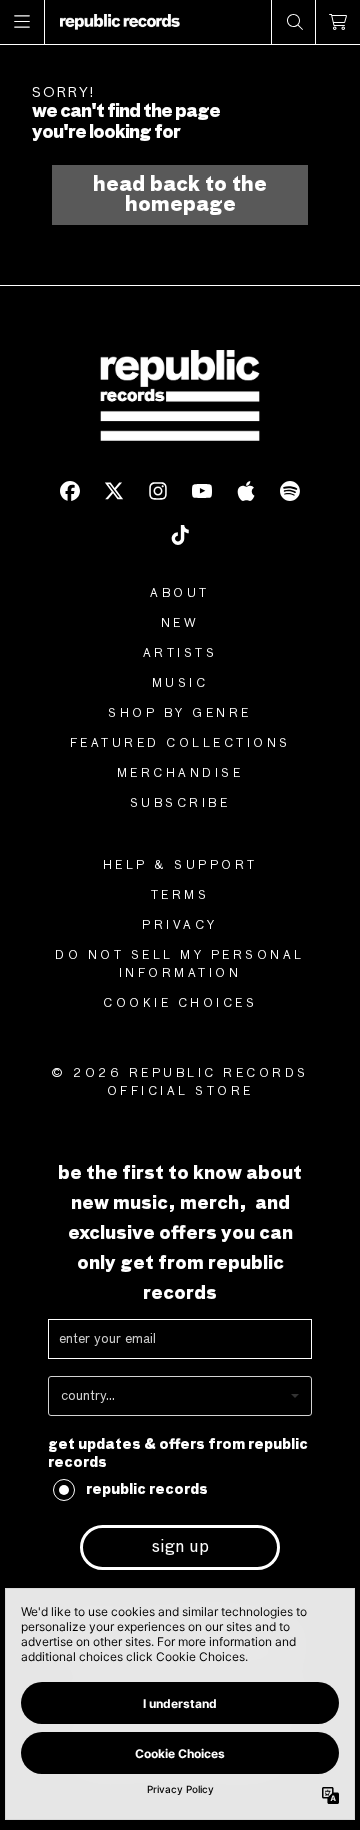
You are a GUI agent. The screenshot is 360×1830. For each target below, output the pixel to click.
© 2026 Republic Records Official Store (180, 1083)
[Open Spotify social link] (290, 491)
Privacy (180, 926)
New (180, 624)
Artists (180, 654)
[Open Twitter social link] (114, 491)
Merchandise (180, 774)
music (180, 684)
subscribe (180, 804)
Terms (180, 896)
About (180, 594)
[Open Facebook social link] (70, 491)
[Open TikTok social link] (180, 535)
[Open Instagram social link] (158, 491)
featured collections (180, 744)
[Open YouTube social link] (202, 491)
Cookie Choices (180, 1004)
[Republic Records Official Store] (120, 21)
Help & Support (180, 866)
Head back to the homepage (180, 195)
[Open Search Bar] (294, 22)
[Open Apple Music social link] (246, 491)
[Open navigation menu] (22, 22)
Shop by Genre (180, 714)
